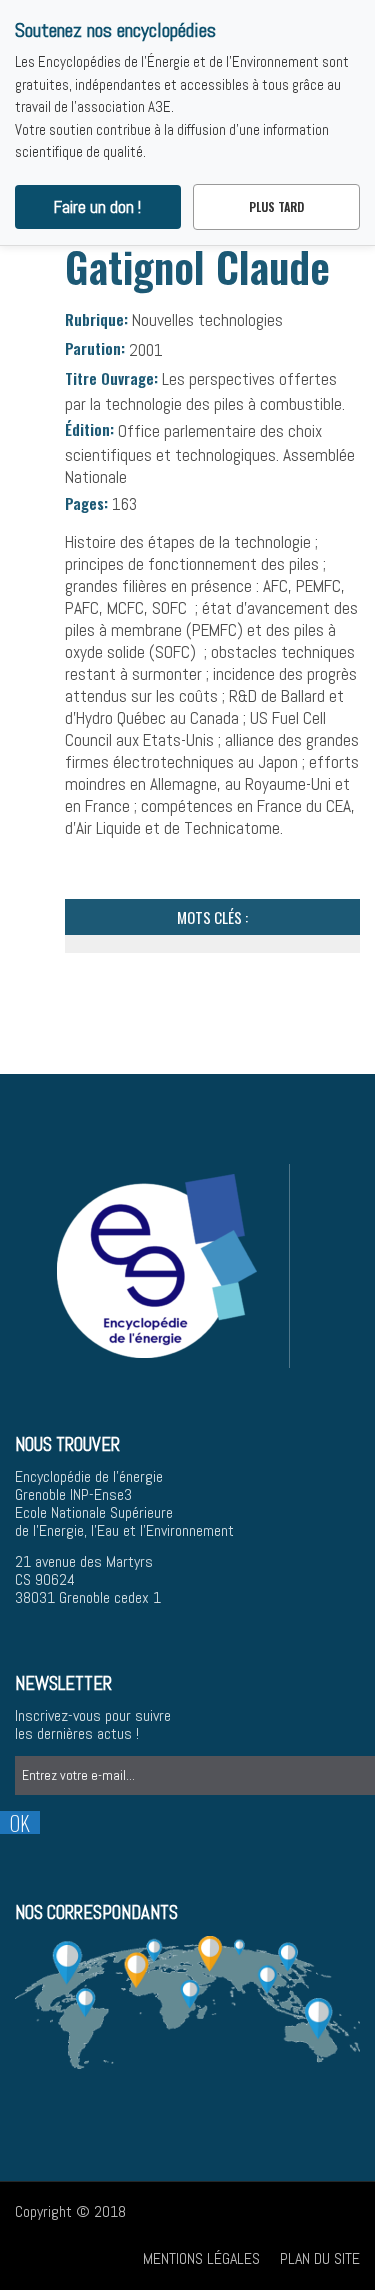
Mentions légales (201, 2258)
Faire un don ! (97, 207)
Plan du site (320, 2258)
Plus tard (276, 206)
